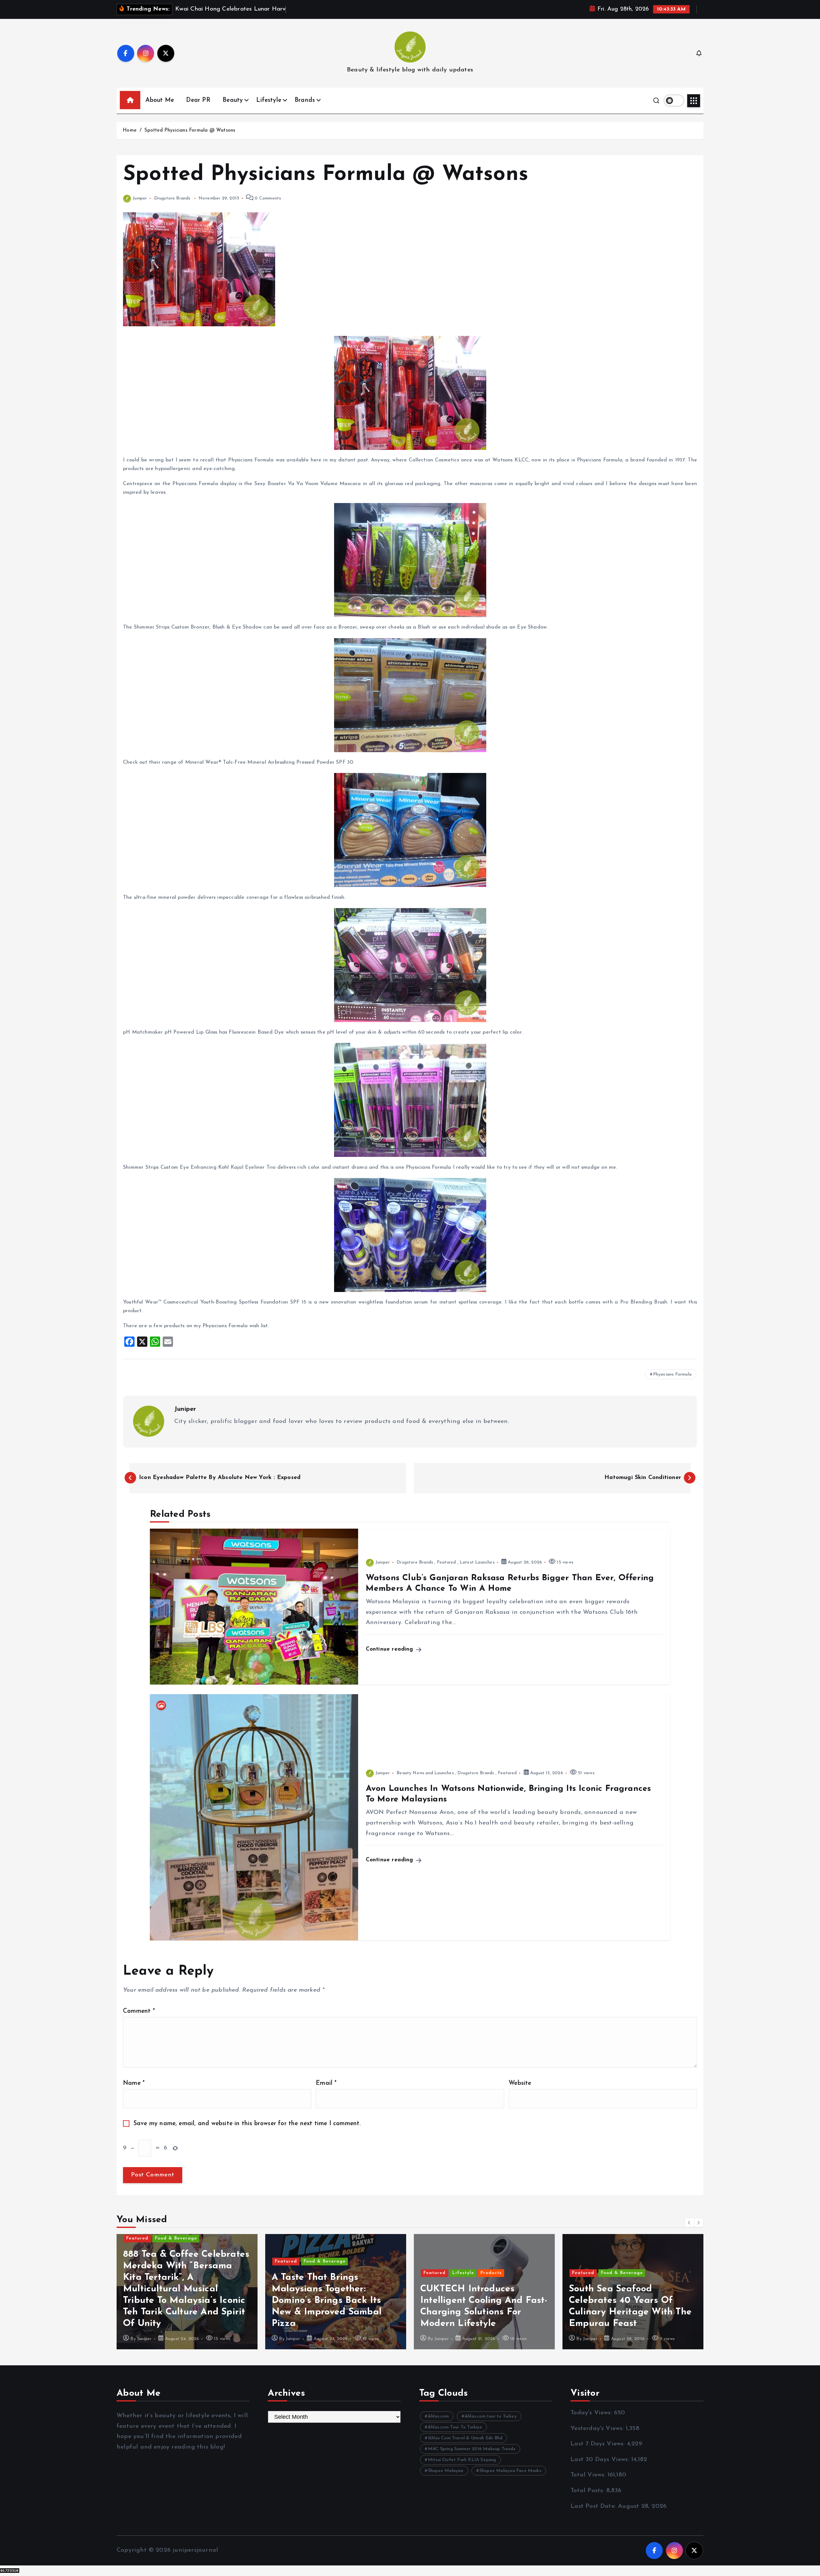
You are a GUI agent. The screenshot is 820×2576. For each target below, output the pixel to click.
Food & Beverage (176, 2261)
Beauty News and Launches (425, 1773)
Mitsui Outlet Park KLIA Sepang (462, 2460)
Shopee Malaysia (446, 2471)
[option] (187, 2292)
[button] (689, 2223)
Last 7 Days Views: (599, 2444)
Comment (139, 2011)
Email (326, 2083)
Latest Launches (477, 1562)
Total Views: (589, 2475)
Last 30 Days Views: (601, 2460)
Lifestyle (269, 100)
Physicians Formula (672, 1374)
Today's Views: (592, 2413)
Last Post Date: (594, 2506)
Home (130, 130)
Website (520, 2083)
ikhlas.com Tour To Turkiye (455, 2427)
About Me (160, 100)
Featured (447, 1562)
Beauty (233, 100)
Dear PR (198, 100)
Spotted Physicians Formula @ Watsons (190, 130)
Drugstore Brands (172, 198)
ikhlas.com (438, 2416)
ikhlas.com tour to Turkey (491, 2416)
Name (134, 2083)
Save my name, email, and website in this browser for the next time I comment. (247, 2124)
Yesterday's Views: (598, 2429)
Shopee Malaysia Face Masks (510, 2471)
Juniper (140, 198)
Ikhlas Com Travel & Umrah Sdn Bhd (465, 2438)
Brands (305, 100)
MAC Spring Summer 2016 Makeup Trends (472, 2449)
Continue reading (390, 1649)
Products (342, 2273)
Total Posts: (588, 2491)
